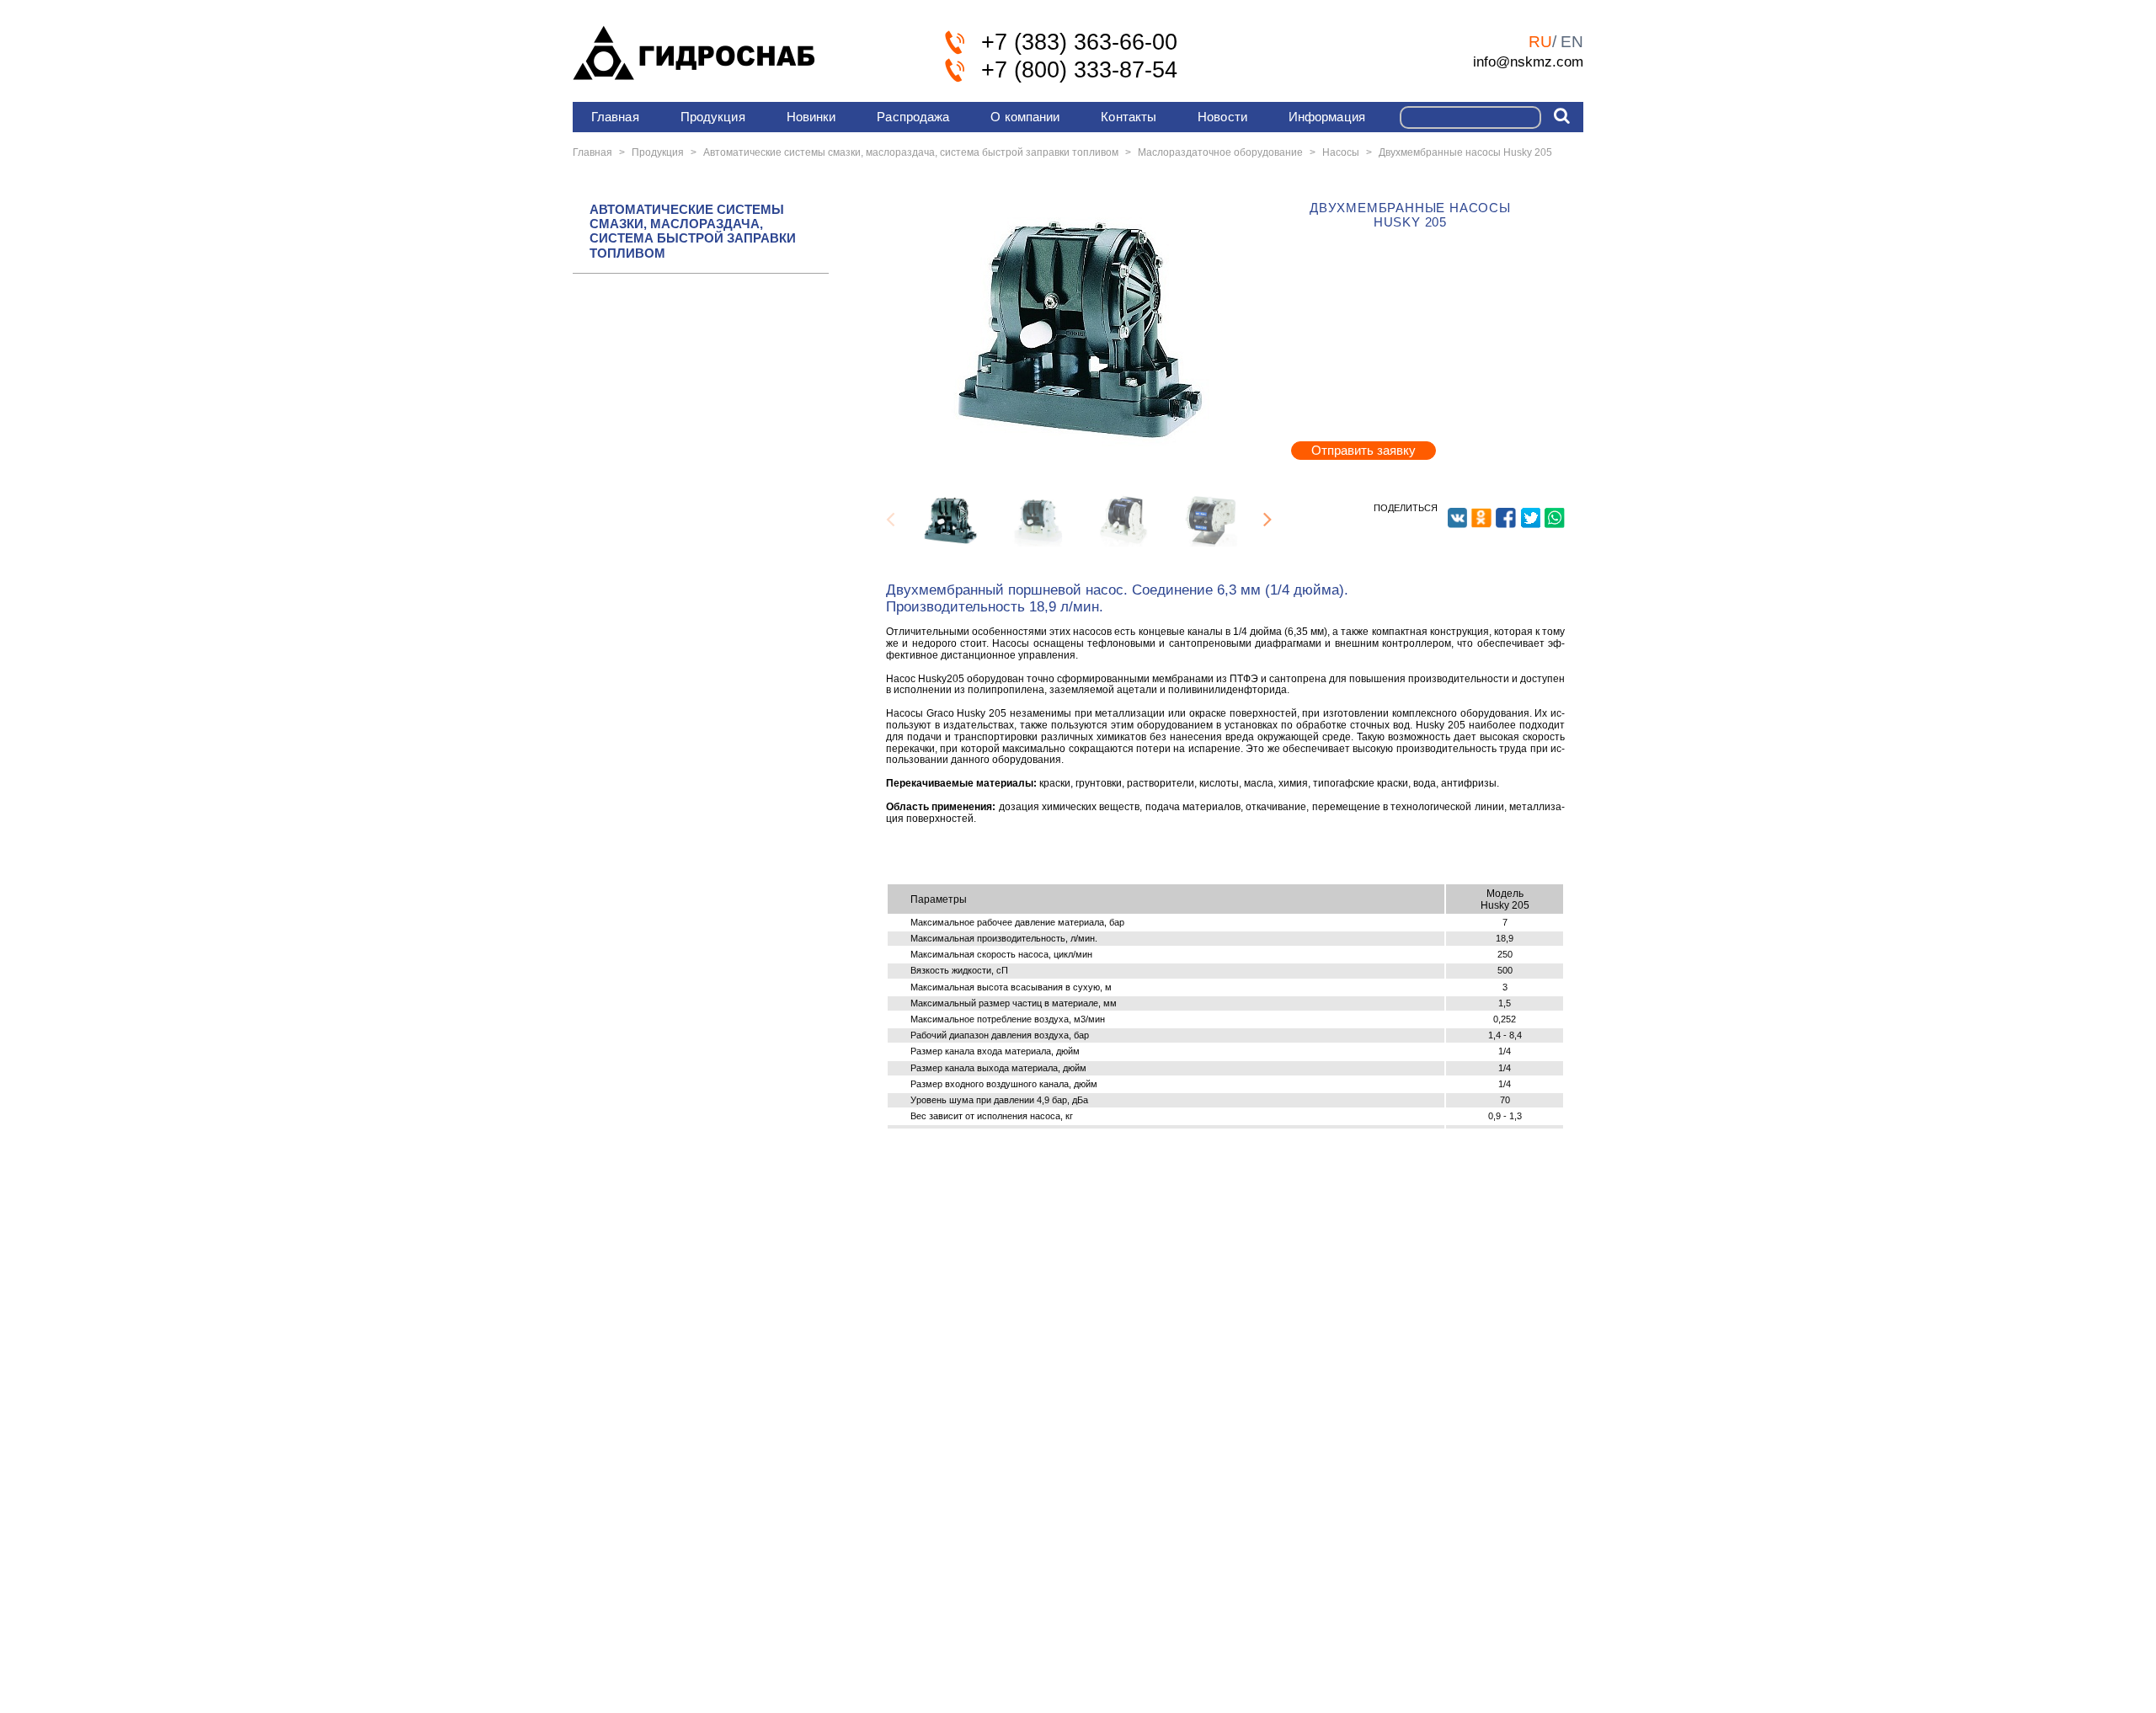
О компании (1025, 117)
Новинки (811, 117)
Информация (1327, 117)
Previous (890, 520)
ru (1540, 42)
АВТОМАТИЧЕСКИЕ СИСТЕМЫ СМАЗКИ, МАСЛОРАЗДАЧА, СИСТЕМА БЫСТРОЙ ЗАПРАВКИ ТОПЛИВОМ (693, 231)
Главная (615, 117)
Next (1267, 520)
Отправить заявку (1364, 450)
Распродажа (913, 117)
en (1572, 42)
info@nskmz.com (1528, 61)
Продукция (713, 117)
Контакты (1129, 117)
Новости (1222, 117)
